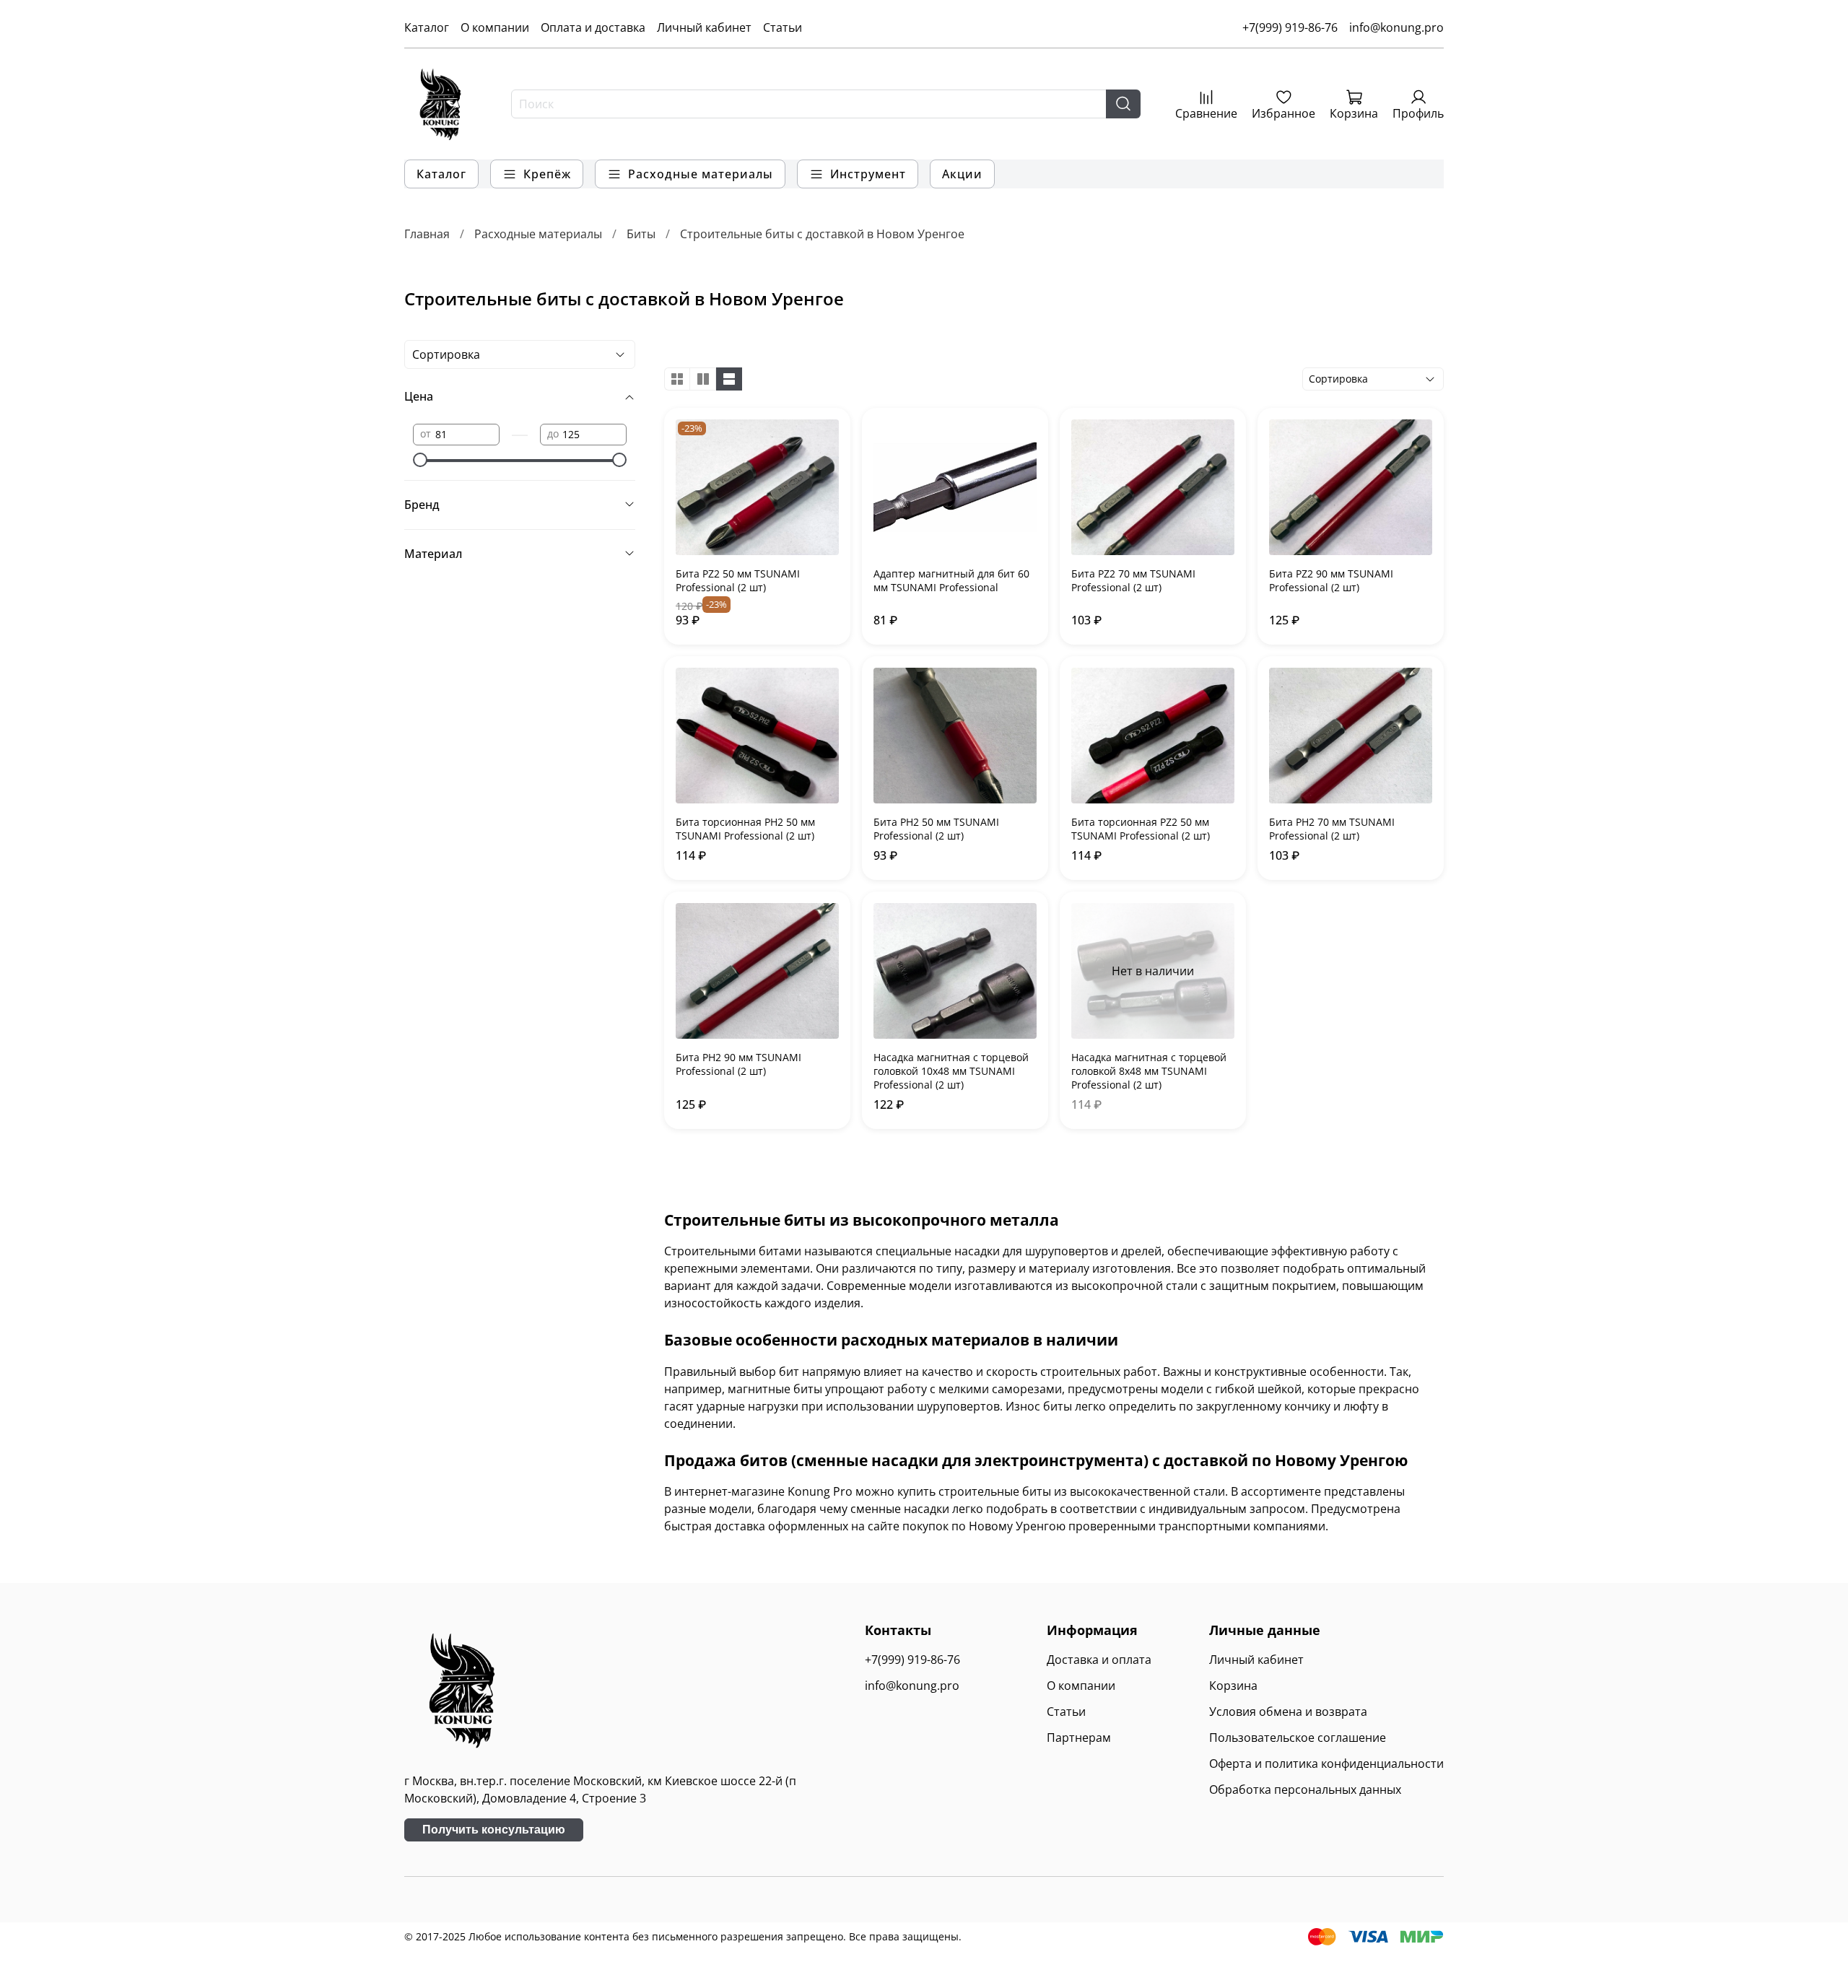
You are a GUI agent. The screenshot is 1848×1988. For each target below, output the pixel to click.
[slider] (420, 460)
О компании (495, 27)
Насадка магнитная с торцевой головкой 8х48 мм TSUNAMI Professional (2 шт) (1149, 1071)
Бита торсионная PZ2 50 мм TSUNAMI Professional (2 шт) (1141, 829)
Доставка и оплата (1099, 1660)
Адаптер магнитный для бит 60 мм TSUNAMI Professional (951, 580)
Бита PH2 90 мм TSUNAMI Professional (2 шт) (738, 1064)
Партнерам (1079, 1738)
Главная (427, 234)
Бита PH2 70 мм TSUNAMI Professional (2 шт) (1332, 829)
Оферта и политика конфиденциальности (1326, 1764)
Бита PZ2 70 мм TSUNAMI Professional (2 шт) (1133, 580)
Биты (641, 234)
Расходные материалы (538, 234)
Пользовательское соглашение (1298, 1738)
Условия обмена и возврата (1288, 1712)
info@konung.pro (1396, 27)
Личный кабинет (704, 27)
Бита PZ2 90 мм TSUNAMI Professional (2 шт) (1331, 580)
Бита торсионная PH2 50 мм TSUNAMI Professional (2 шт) (745, 829)
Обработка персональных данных (1305, 1789)
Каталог (427, 27)
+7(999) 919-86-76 (1290, 27)
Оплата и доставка (593, 27)
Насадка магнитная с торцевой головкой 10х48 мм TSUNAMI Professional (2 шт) (951, 1071)
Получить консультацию (494, 1830)
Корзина (1233, 1686)
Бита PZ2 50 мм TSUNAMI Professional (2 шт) (738, 580)
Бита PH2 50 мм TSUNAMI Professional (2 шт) (936, 829)
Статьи (783, 27)
